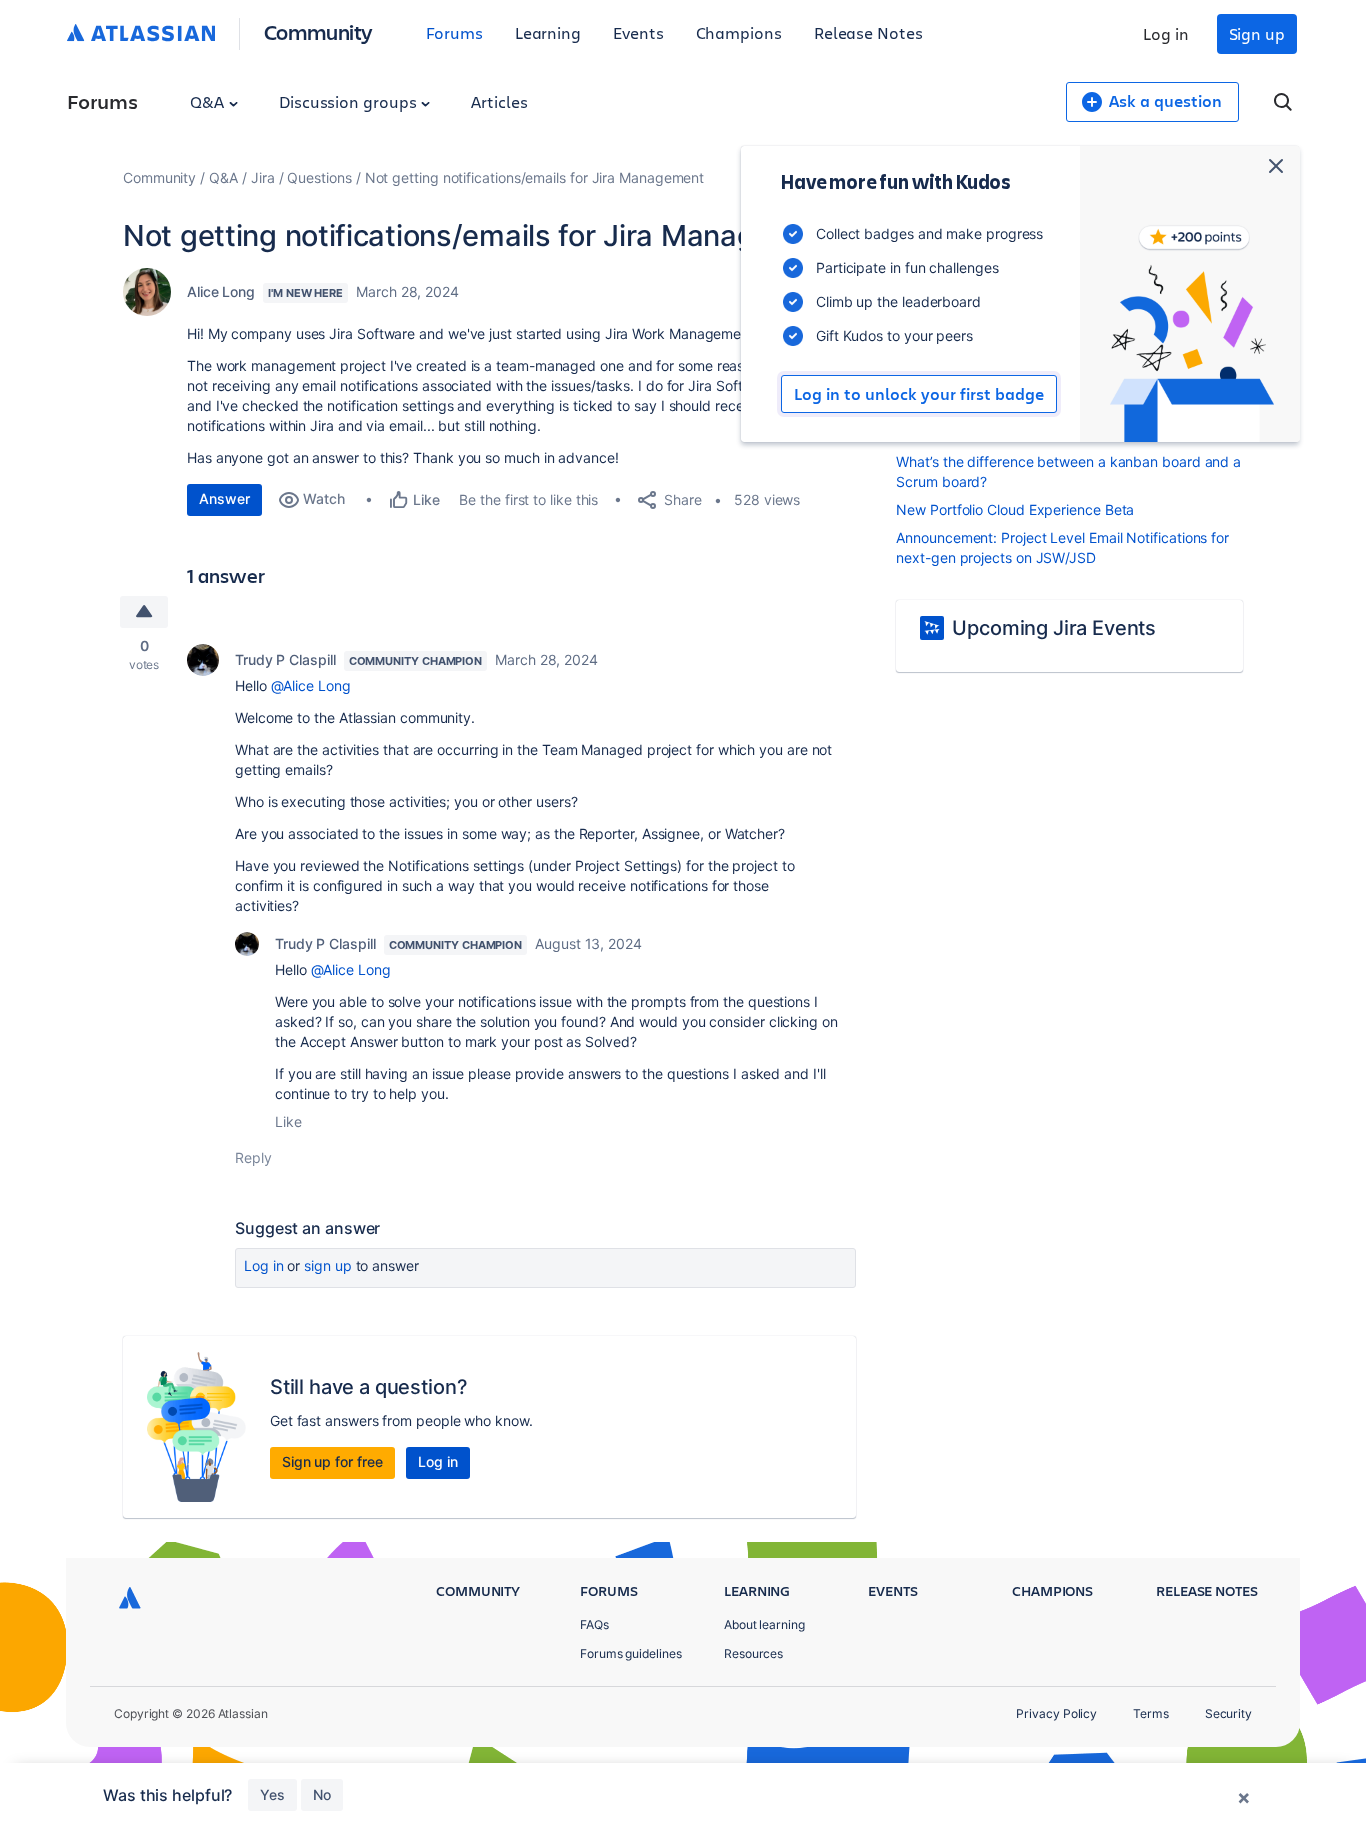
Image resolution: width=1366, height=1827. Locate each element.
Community (318, 31)
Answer (224, 498)
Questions (319, 177)
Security (1228, 1713)
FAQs (594, 1624)
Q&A (209, 101)
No (322, 1794)
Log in (1166, 33)
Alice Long (221, 291)
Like (288, 1121)
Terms (1151, 1713)
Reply (253, 1157)
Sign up (1257, 33)
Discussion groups (350, 101)
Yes (272, 1794)
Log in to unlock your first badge (919, 394)
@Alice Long (311, 685)
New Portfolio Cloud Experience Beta (1015, 509)
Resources (753, 1653)
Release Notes (868, 32)
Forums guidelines (631, 1653)
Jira (263, 177)
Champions (739, 32)
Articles (499, 101)
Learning (548, 32)
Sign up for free (332, 1461)
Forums (454, 32)
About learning (764, 1624)
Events (638, 32)
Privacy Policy (1056, 1713)
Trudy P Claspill (285, 659)
